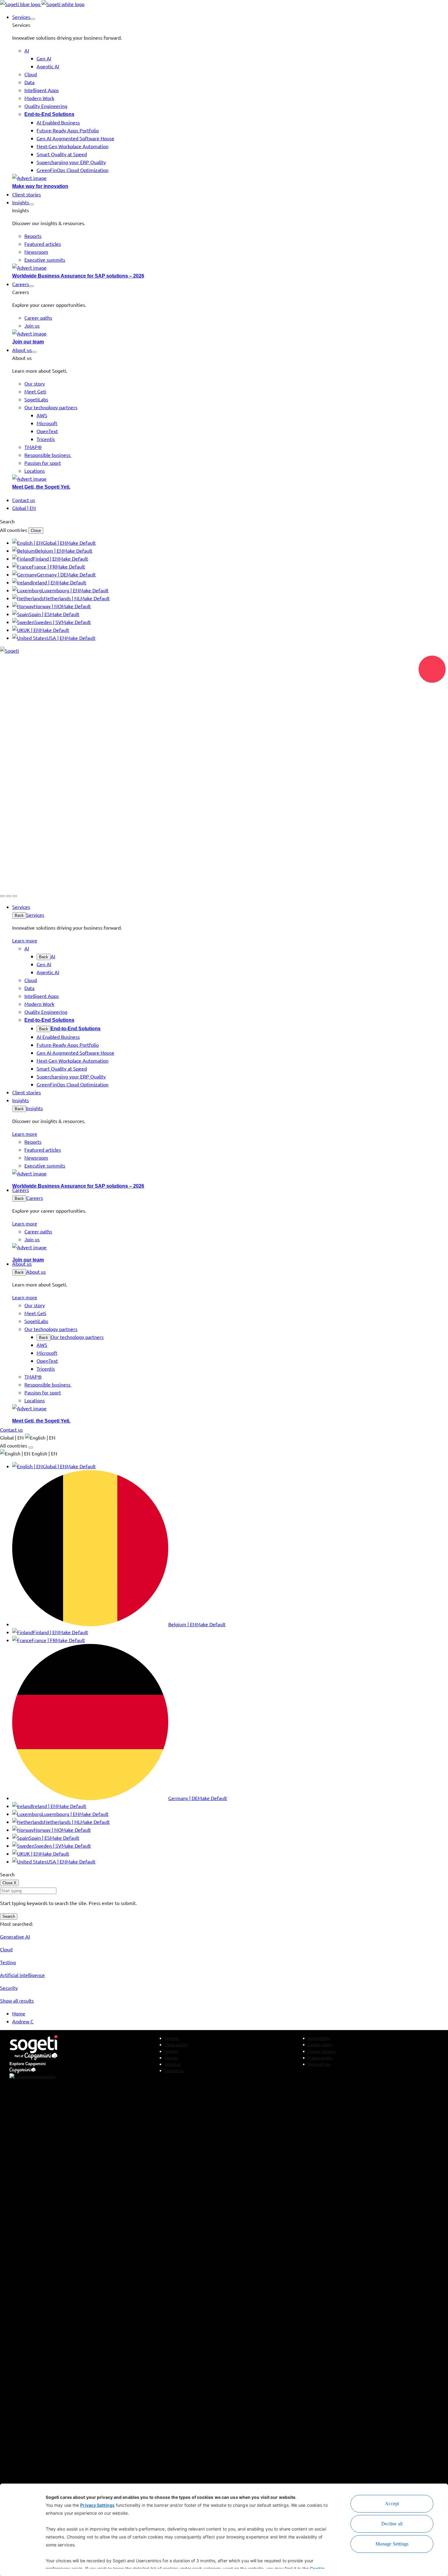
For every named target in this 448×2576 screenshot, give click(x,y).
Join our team (28, 342)
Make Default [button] (81, 543)
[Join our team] (230, 333)
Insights (35, 1108)
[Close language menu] (31, 1448)
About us (36, 1272)
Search (9, 1916)
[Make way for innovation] (230, 178)
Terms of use (319, 2064)
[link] (42, 4)
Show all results (17, 2000)
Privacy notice (320, 2058)
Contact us (174, 2070)
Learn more (25, 940)
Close (36, 531)
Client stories (176, 2045)
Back (19, 915)
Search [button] (7, 521)
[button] (33, 19)
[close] (9, 896)
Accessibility (319, 2038)
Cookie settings (322, 2051)
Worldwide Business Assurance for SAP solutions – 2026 (78, 276)
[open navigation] (15, 896)
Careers (35, 1198)
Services (35, 915)
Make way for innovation (40, 186)
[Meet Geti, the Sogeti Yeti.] (230, 479)
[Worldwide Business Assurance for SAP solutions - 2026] (230, 267)
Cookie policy (320, 2045)
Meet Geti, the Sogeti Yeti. (41, 487)
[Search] (2, 896)
